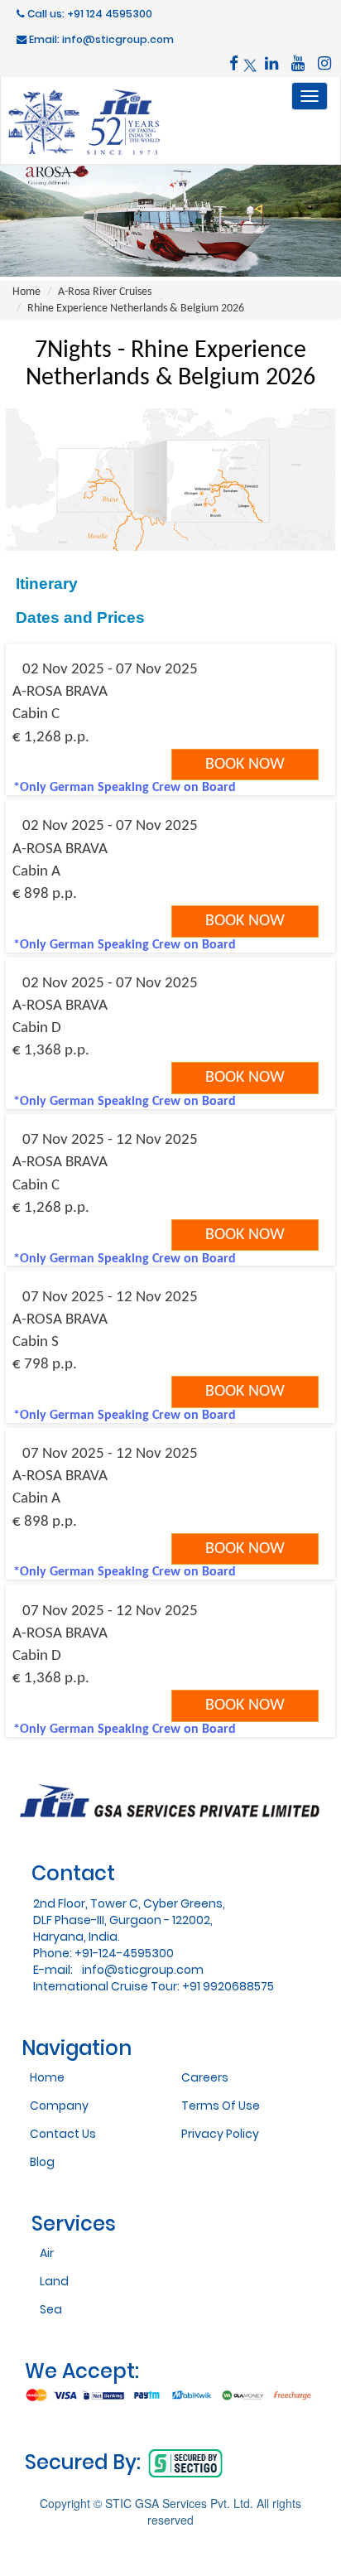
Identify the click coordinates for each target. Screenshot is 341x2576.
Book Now (245, 765)
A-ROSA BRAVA (60, 692)
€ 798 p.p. (45, 1365)
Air (47, 2253)
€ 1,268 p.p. (51, 738)
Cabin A (36, 872)
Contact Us (63, 2134)
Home (26, 292)
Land (54, 2281)
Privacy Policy (220, 2134)
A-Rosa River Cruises (105, 292)
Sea (51, 2309)
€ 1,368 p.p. (51, 1051)
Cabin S (36, 1342)
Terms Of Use (221, 2106)
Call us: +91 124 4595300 (89, 14)
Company (59, 2106)
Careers (205, 2077)
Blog (42, 2162)
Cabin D (37, 1028)
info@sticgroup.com (143, 1970)
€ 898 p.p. (45, 894)
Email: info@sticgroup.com (100, 39)
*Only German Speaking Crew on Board (125, 788)
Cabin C (36, 714)
